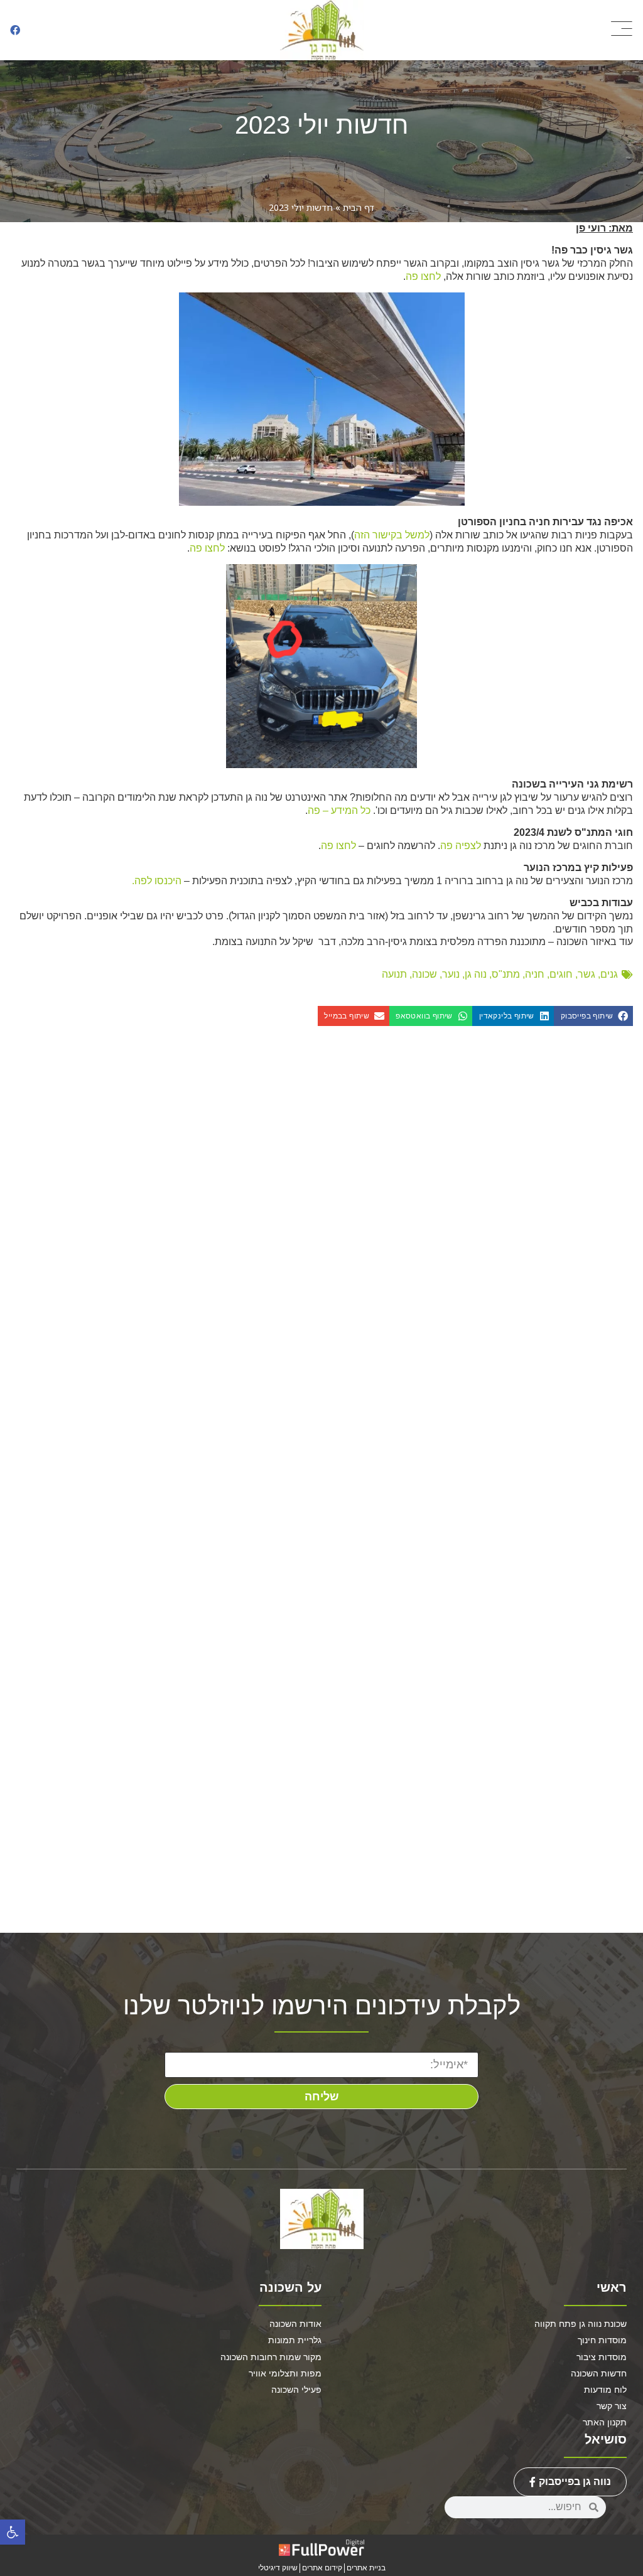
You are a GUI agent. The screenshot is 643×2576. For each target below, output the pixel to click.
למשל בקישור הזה (392, 535)
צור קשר (612, 2406)
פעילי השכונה (296, 2390)
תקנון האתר (605, 2422)
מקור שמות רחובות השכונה (271, 2357)
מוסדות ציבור (602, 2357)
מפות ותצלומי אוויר (285, 2373)
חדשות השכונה (599, 2373)
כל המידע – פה (339, 810)
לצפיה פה (461, 846)
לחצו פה (423, 276)
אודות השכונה (295, 2324)
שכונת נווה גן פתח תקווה (581, 2324)
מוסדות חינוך (602, 2340)
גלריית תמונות (295, 2340)
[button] (13, 2532)
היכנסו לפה (158, 881)
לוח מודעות (605, 2390)
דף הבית (359, 207)
